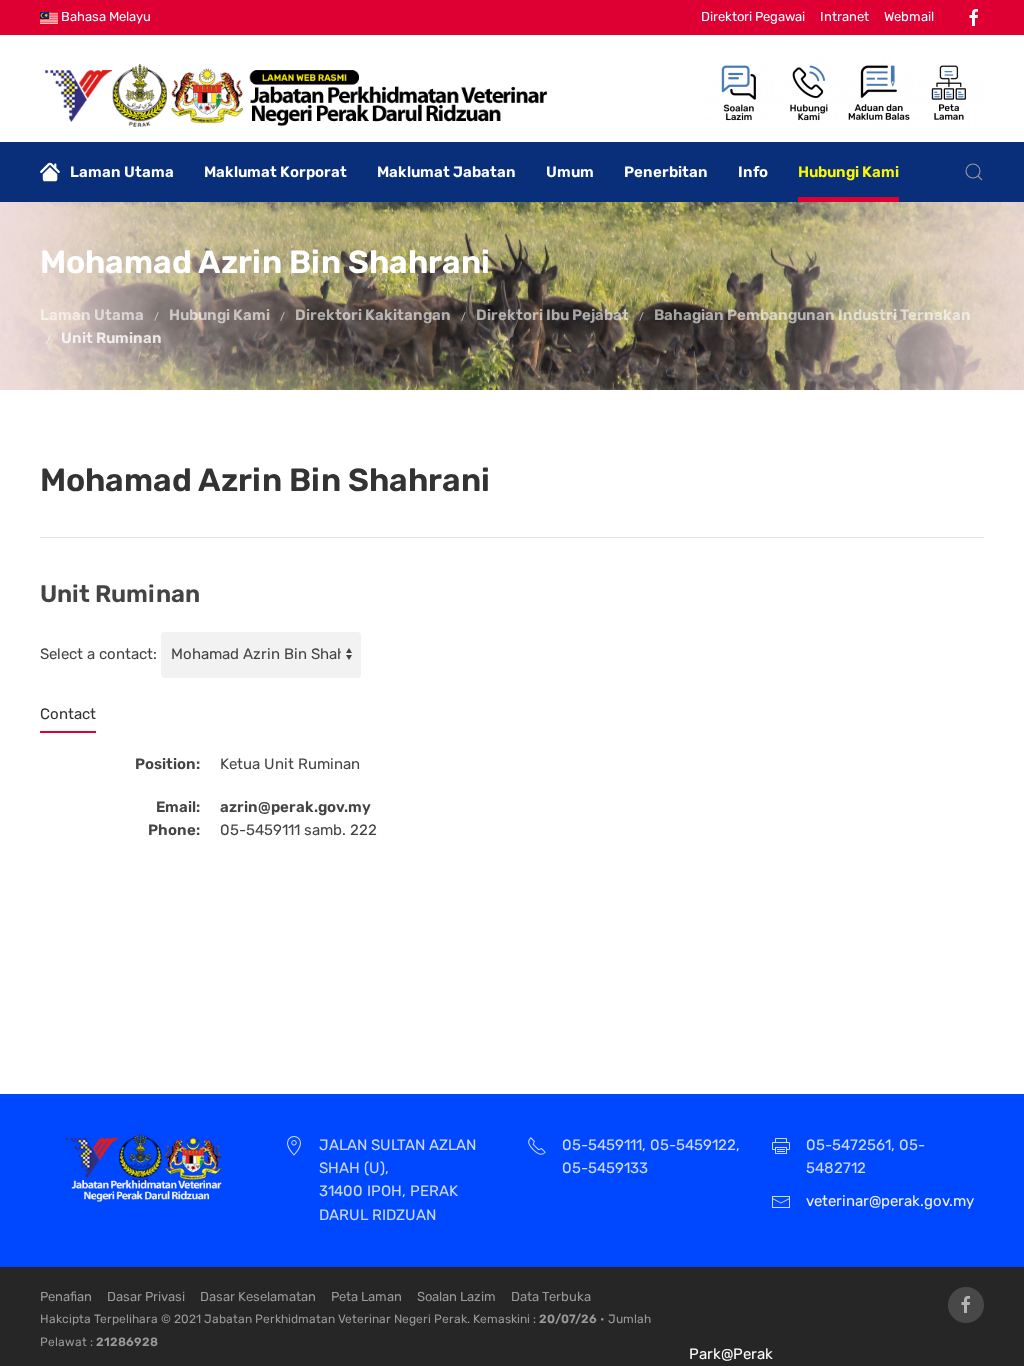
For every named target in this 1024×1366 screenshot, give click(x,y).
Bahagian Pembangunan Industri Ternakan (812, 315)
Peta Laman (366, 1296)
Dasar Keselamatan (258, 1296)
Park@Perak (731, 1354)
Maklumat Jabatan (446, 172)
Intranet (844, 16)
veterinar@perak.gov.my (890, 1201)
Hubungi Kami (848, 172)
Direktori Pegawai (753, 16)
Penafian (66, 1296)
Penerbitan (666, 172)
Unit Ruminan (111, 338)
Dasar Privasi (146, 1296)
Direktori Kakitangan (373, 315)
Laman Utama (122, 172)
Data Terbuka (551, 1296)
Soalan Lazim (456, 1296)
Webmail (909, 16)
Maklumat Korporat (275, 172)
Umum (570, 172)
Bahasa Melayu (104, 16)
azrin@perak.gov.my (295, 807)
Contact (68, 714)
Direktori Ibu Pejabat (552, 315)
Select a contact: (98, 654)
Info (753, 172)
